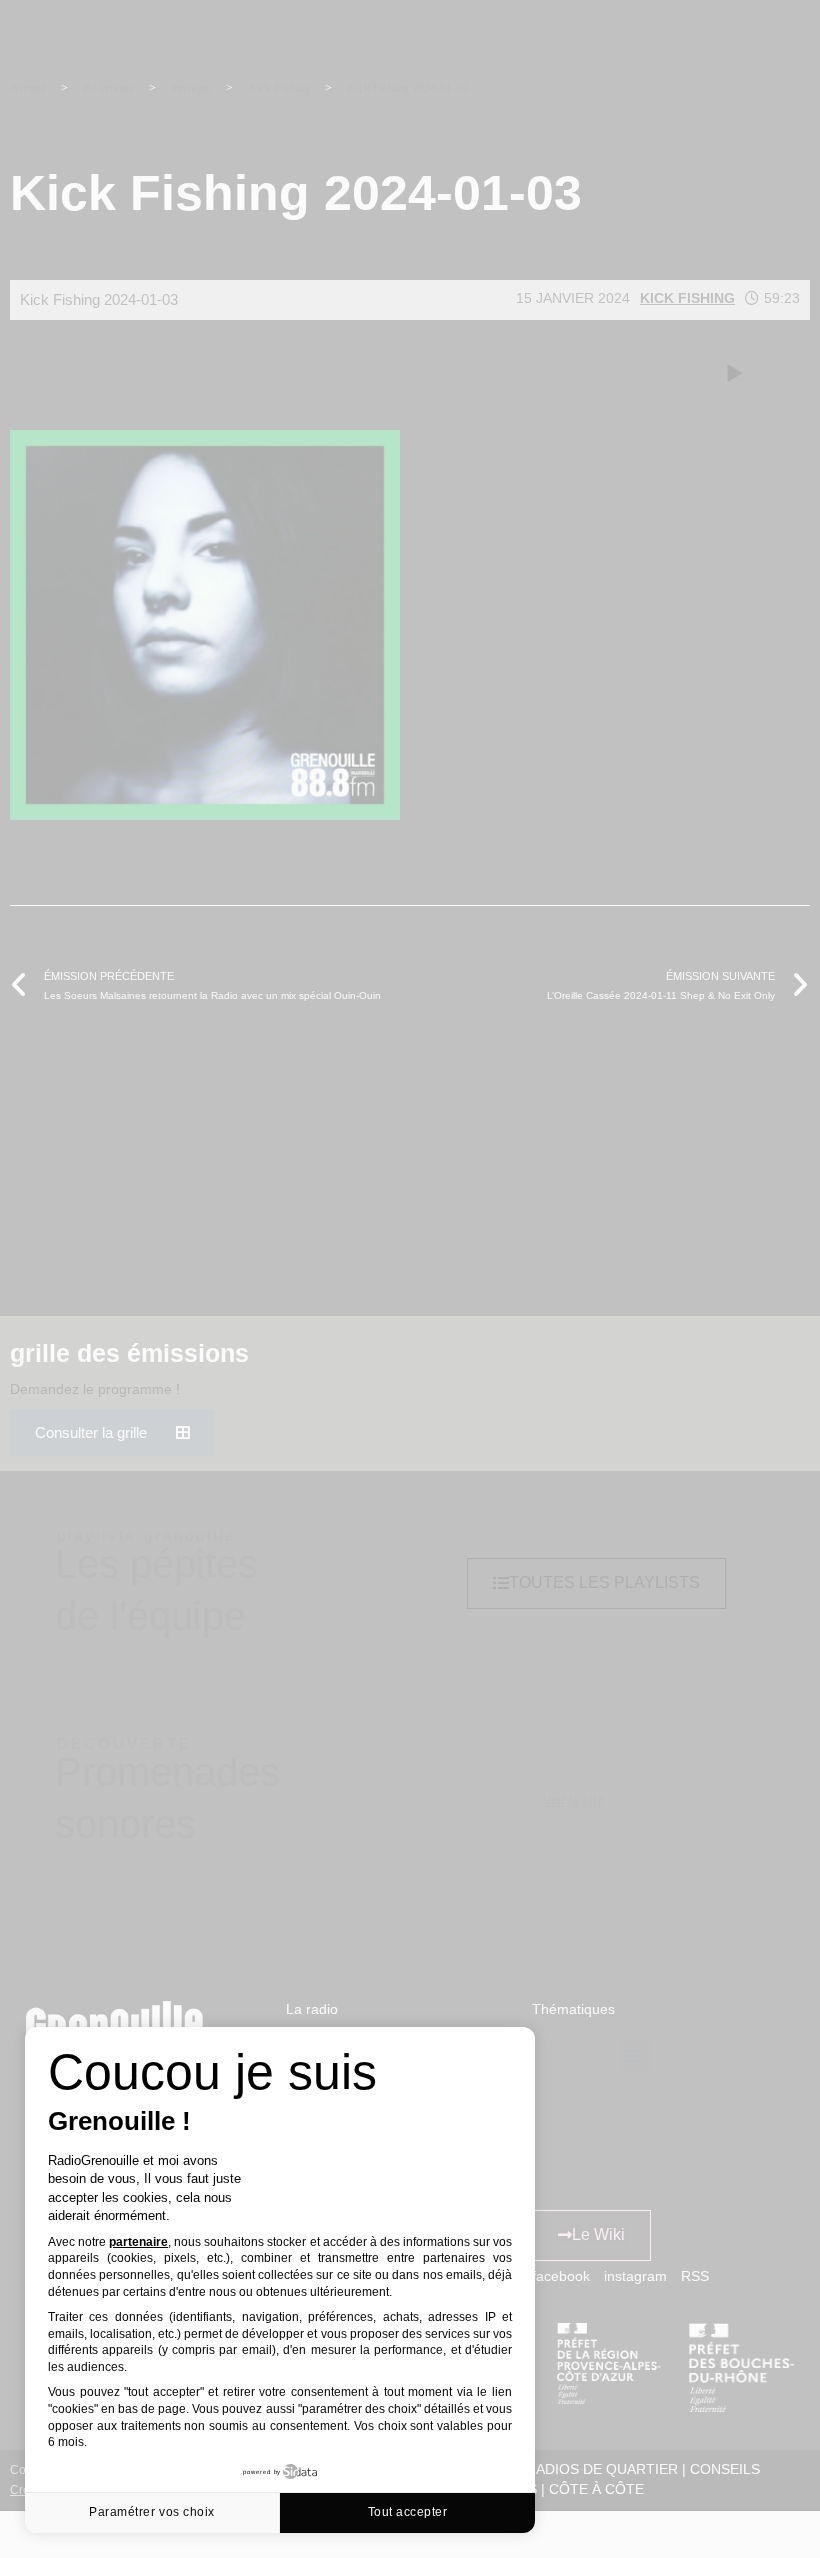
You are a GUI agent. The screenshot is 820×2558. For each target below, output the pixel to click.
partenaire (138, 2242)
